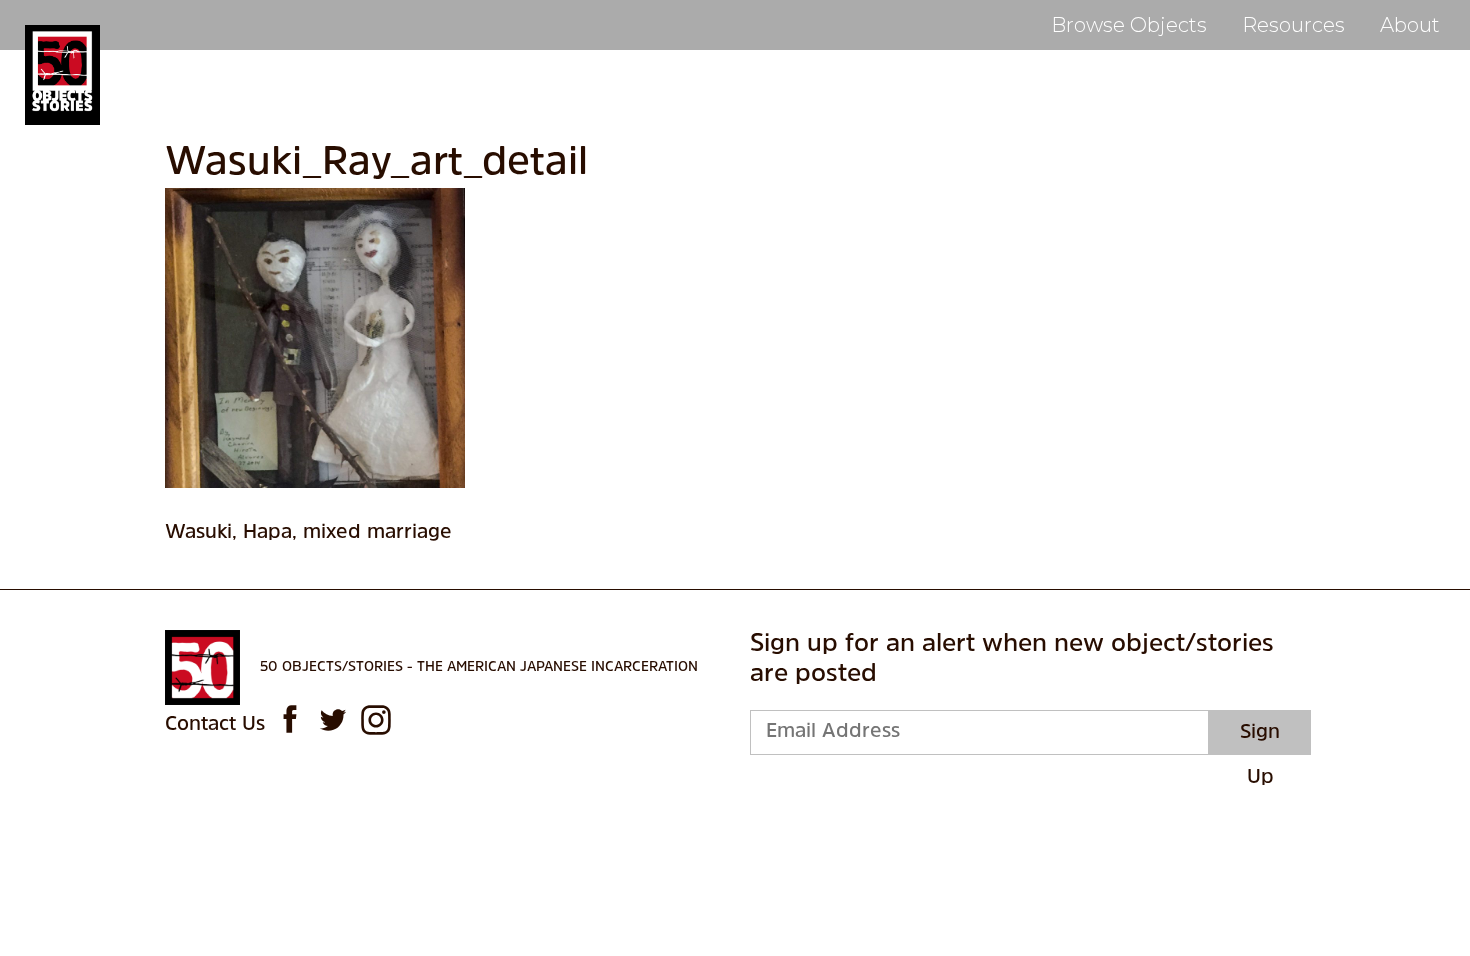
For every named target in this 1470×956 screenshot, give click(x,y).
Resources (1293, 25)
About (1410, 25)
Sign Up (1260, 739)
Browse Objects (1129, 25)
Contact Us (215, 725)
